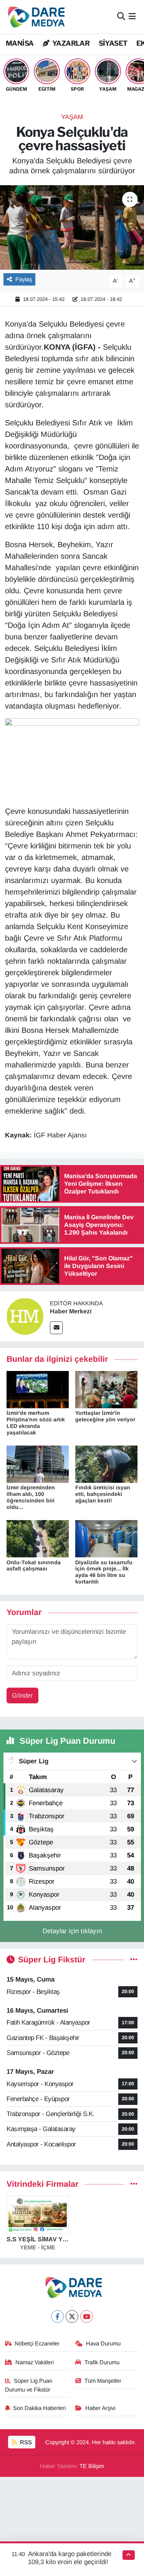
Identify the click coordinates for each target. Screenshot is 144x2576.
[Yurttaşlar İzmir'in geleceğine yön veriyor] (106, 1389)
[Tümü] (134, 2184)
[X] (72, 2316)
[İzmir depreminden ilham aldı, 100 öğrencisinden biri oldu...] (38, 1464)
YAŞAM (72, 117)
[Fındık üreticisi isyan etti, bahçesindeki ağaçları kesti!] (106, 1464)
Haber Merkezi (71, 1311)
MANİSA (20, 43)
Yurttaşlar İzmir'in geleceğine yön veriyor (105, 1416)
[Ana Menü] (132, 17)
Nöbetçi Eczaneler (37, 2344)
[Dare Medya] (35, 17)
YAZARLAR (70, 43)
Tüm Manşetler (103, 2381)
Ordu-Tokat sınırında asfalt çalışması (34, 1566)
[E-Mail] (56, 1328)
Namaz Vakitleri (35, 2362)
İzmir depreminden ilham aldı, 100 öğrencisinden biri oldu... (31, 1497)
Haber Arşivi (100, 2408)
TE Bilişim (92, 2466)
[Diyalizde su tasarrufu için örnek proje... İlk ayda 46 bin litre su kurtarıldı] (106, 1538)
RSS (25, 2442)
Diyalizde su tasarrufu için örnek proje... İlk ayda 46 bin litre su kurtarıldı (104, 1572)
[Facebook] (57, 2316)
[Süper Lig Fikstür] (134, 1960)
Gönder (22, 1695)
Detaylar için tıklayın (72, 1931)
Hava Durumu (103, 2344)
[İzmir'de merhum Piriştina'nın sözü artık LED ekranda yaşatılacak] (38, 1389)
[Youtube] (87, 2316)
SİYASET (113, 43)
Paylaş (24, 279)
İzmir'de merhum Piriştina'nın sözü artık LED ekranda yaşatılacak (36, 1422)
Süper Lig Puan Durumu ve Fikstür (29, 2385)
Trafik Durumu (102, 2362)
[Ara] (121, 17)
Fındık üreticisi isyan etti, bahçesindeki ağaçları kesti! (103, 1494)
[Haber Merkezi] (25, 1316)
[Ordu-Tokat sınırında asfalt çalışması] (38, 1538)
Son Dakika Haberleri (39, 2408)
